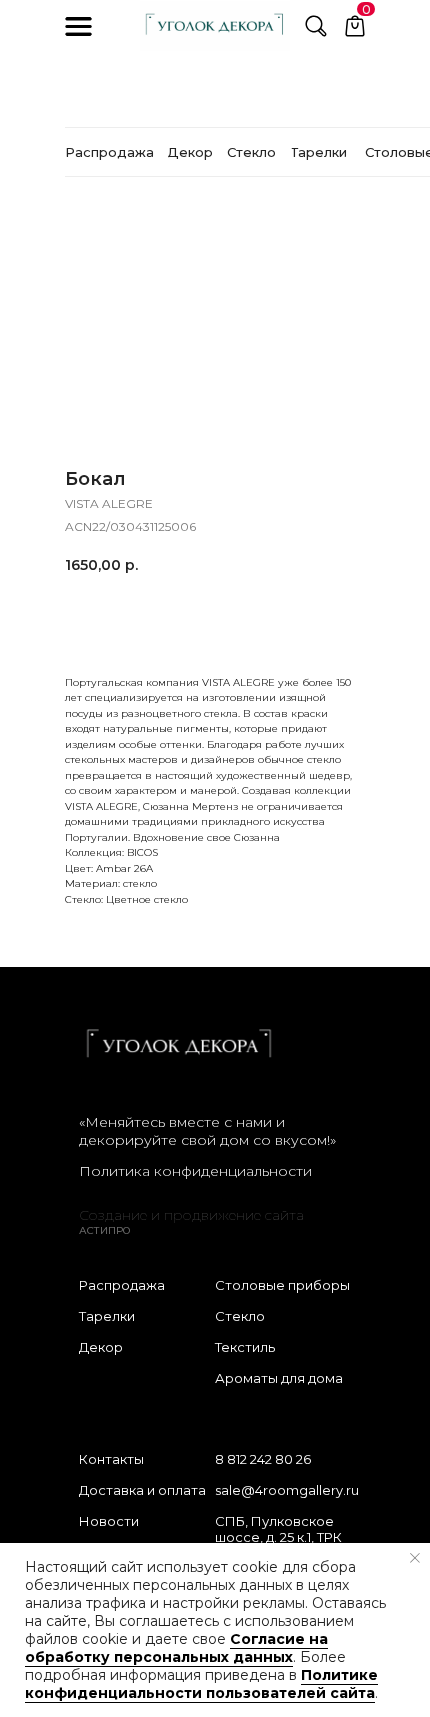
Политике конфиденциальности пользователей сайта (201, 1684)
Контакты (111, 1459)
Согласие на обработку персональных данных (176, 1648)
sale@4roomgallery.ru (287, 1490)
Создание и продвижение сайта (191, 1215)
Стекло (240, 1316)
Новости (109, 1521)
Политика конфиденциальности (195, 1171)
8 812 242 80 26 (263, 1459)
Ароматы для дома (279, 1378)
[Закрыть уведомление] (415, 1558)
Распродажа (122, 1285)
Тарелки (107, 1316)
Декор (101, 1347)
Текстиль (245, 1347)
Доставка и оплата (142, 1490)
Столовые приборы (282, 1285)
